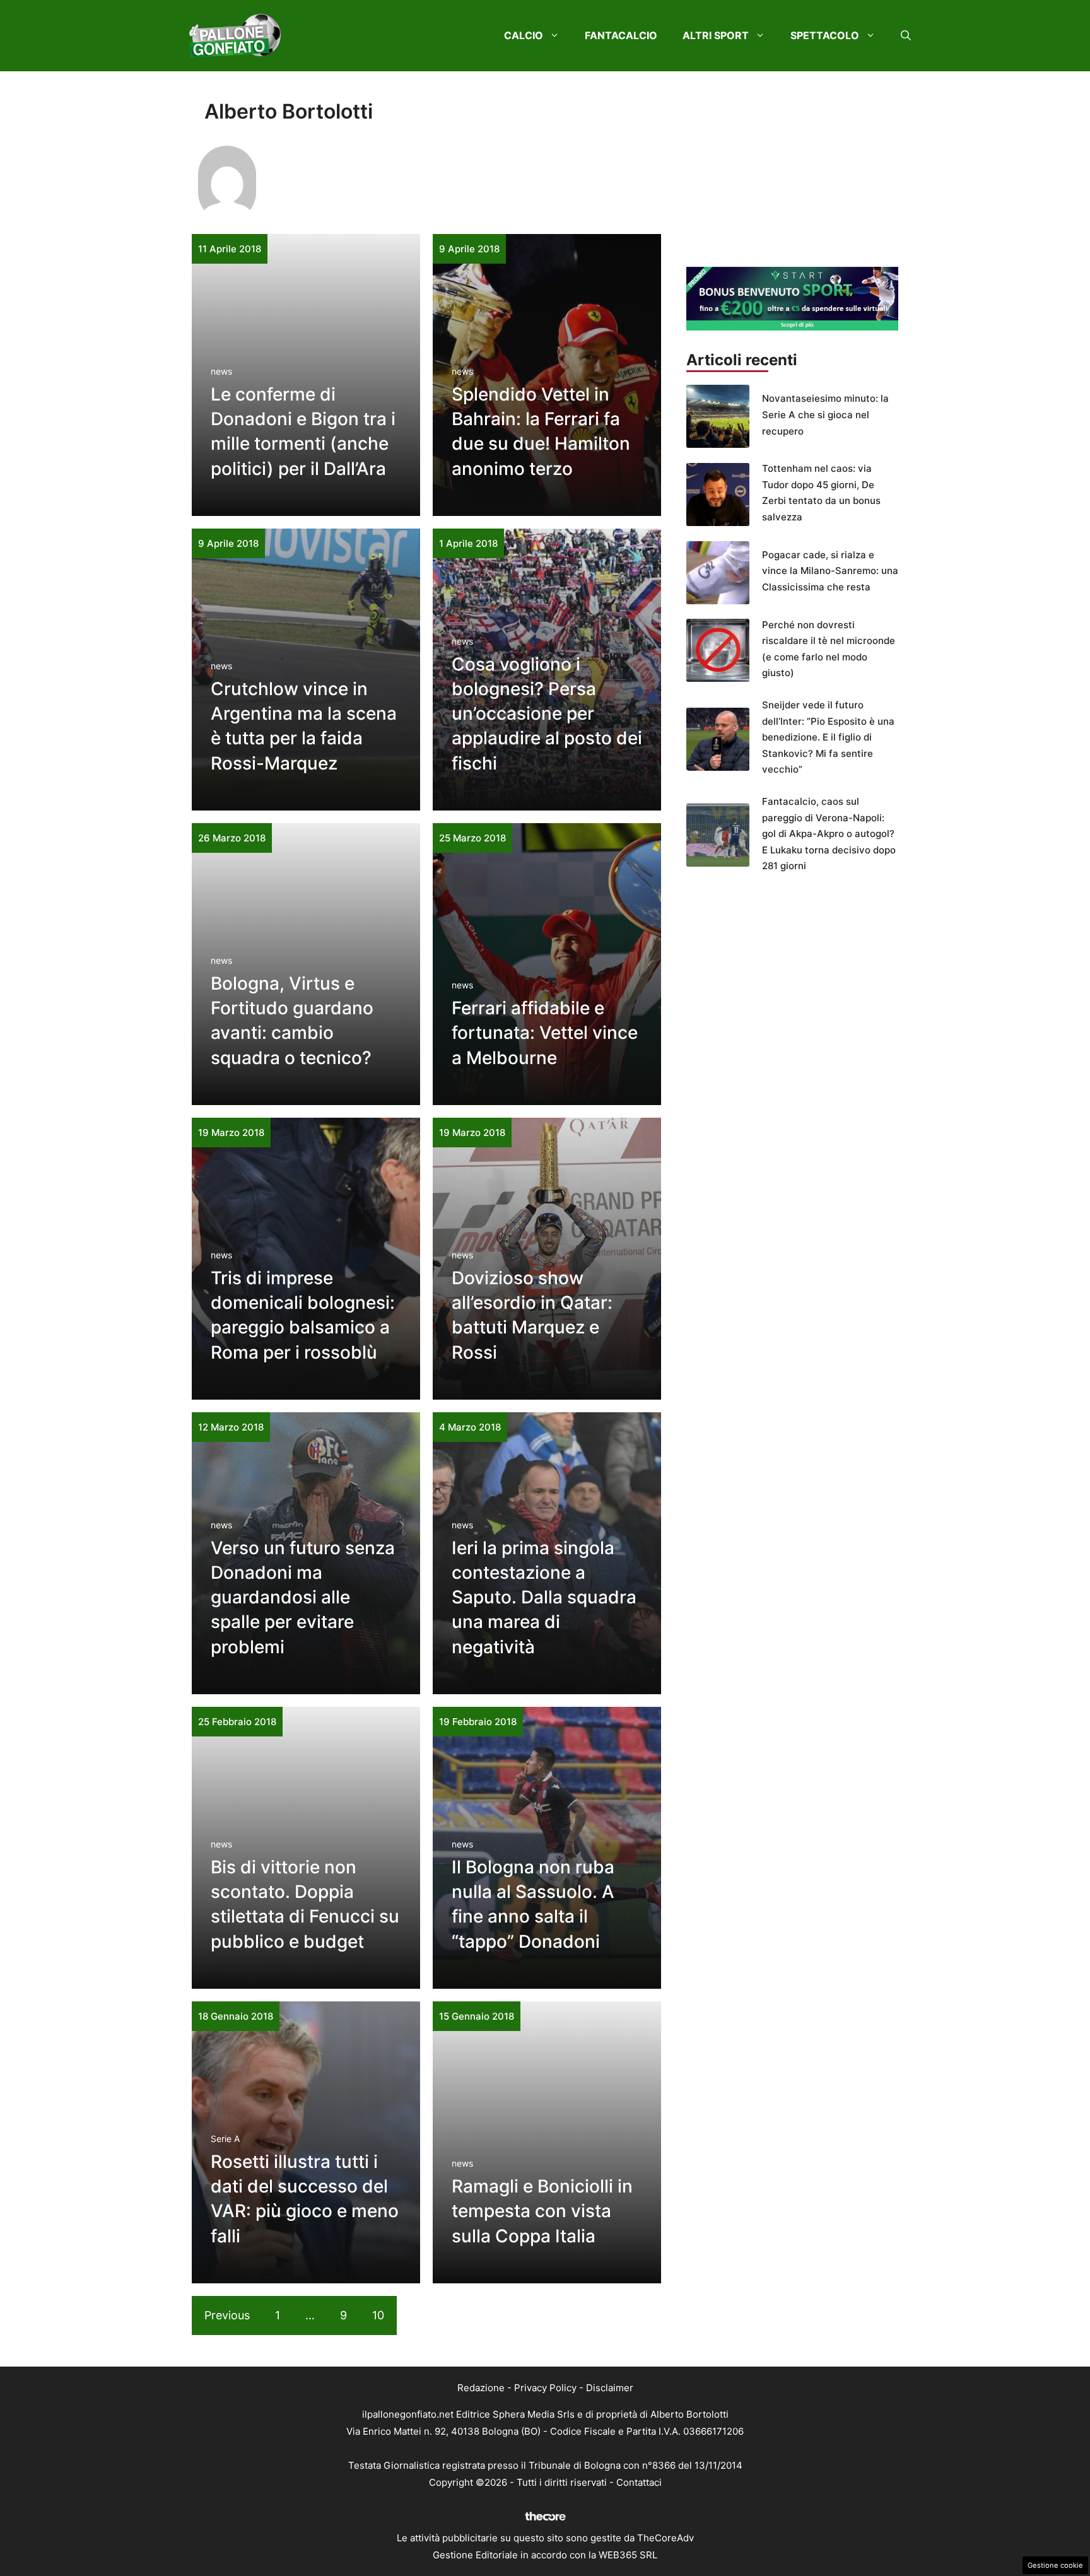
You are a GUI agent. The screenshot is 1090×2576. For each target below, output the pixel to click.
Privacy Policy (545, 2388)
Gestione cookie (1055, 2565)
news (221, 371)
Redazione (481, 2388)
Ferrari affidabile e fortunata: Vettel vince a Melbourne (545, 1033)
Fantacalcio (621, 35)
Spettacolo (825, 35)
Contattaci (639, 2482)
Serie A (225, 2139)
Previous (227, 2315)
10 (378, 2315)
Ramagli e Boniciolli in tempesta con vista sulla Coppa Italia (542, 2211)
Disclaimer (610, 2388)
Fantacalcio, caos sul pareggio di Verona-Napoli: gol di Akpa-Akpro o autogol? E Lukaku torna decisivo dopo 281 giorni (829, 834)
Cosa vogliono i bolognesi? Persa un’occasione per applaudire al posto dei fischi (547, 714)
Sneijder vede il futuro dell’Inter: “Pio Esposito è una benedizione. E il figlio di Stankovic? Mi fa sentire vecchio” (828, 737)
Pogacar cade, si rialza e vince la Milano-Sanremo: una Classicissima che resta (830, 571)
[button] (906, 35)
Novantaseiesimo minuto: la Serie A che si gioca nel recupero (825, 414)
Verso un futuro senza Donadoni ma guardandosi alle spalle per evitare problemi (303, 1597)
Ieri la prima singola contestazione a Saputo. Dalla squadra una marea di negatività (544, 1597)
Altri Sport (716, 35)
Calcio (524, 35)
